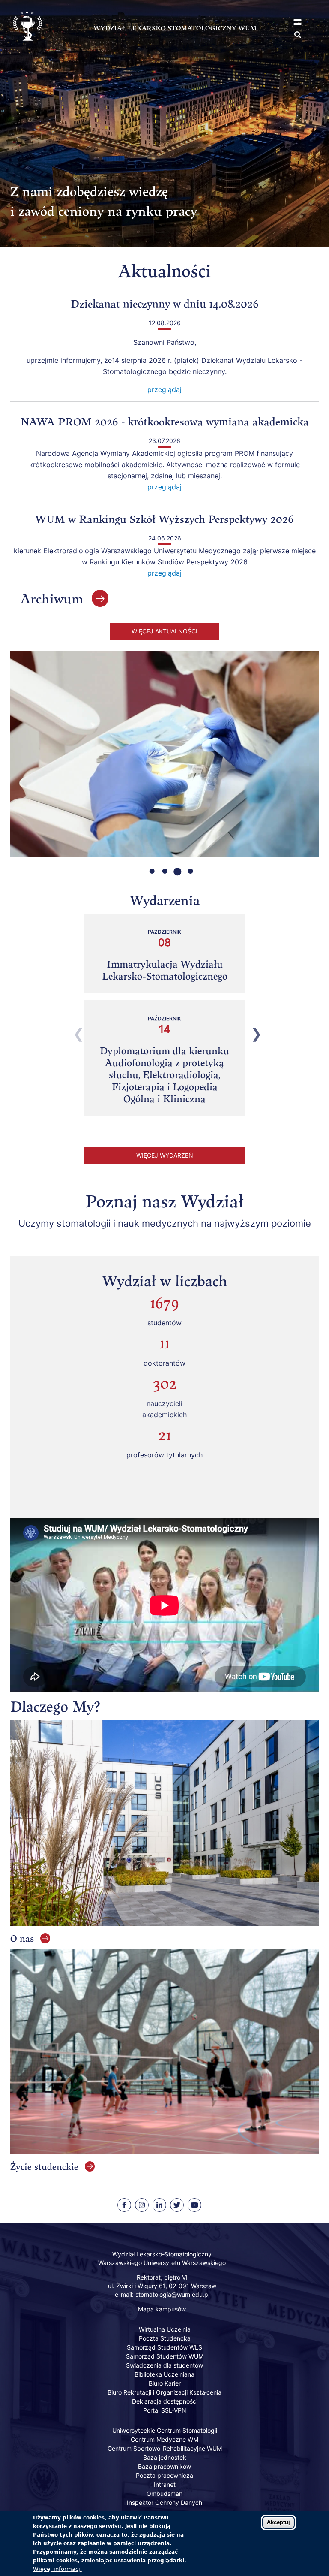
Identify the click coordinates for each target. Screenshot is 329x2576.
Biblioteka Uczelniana (164, 2374)
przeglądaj (164, 389)
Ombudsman (164, 2493)
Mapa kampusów (162, 2309)
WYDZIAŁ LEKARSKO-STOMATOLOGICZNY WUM (175, 28)
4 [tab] (184, 870)
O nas (22, 1938)
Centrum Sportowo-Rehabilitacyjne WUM (165, 2448)
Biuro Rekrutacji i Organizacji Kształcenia (164, 2392)
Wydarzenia (165, 900)
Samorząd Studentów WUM (165, 2356)
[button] (298, 22)
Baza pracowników (164, 2466)
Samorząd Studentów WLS (164, 2347)
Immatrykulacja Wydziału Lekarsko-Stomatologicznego (165, 970)
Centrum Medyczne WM (164, 2439)
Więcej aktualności (164, 631)
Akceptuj (278, 2522)
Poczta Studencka (165, 2338)
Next (251, 1031)
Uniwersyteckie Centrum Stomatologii (165, 2430)
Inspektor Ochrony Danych (164, 2502)
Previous (74, 1031)
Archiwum (52, 599)
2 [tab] (158, 870)
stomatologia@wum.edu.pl (172, 2294)
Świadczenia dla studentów (164, 2365)
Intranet (165, 2484)
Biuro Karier (165, 2383)
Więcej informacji (57, 2569)
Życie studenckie (44, 2166)
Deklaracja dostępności (165, 2401)
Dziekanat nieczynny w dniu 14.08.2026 (165, 303)
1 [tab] (145, 870)
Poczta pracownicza (164, 2475)
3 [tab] (171, 870)
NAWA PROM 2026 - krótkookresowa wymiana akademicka (165, 421)
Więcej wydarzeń (165, 1155)
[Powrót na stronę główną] (27, 48)
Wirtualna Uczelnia (165, 2329)
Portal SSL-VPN (165, 2410)
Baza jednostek (165, 2457)
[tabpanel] (164, 757)
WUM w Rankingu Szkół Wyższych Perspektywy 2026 (164, 519)
